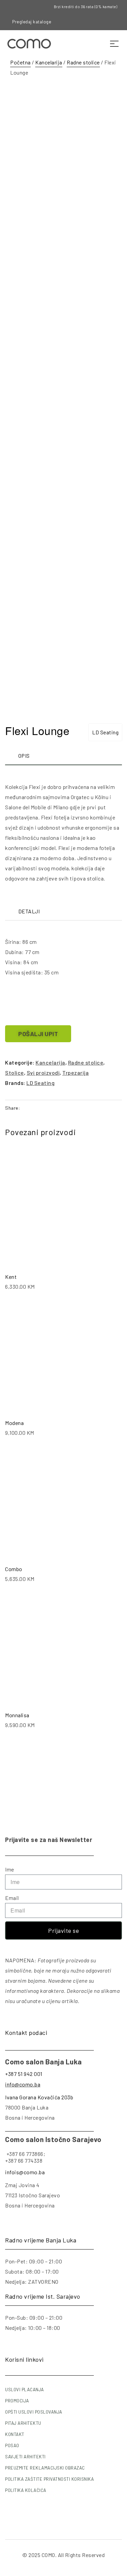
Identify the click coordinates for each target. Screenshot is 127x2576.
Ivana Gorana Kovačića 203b (39, 2097)
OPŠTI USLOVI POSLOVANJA (34, 2412)
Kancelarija (49, 62)
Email (12, 1898)
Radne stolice (83, 62)
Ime (10, 1869)
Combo (14, 1569)
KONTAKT (15, 2434)
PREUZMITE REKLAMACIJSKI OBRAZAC (45, 2468)
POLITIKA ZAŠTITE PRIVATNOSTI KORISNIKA (49, 2479)
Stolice (15, 1073)
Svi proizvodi (43, 1073)
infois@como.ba (25, 2172)
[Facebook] (84, 22)
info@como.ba (23, 2084)
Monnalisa (17, 1715)
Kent (11, 1277)
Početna (20, 62)
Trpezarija (76, 1073)
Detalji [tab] (29, 911)
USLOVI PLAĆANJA (25, 2390)
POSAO (12, 2445)
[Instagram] (95, 22)
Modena (14, 1423)
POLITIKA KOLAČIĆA (26, 2490)
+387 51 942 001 (24, 2074)
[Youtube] (107, 22)
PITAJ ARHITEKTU (23, 2423)
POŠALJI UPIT (38, 1034)
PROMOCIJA (17, 2401)
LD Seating (105, 732)
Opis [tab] (24, 756)
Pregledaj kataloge (32, 22)
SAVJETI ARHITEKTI (25, 2457)
